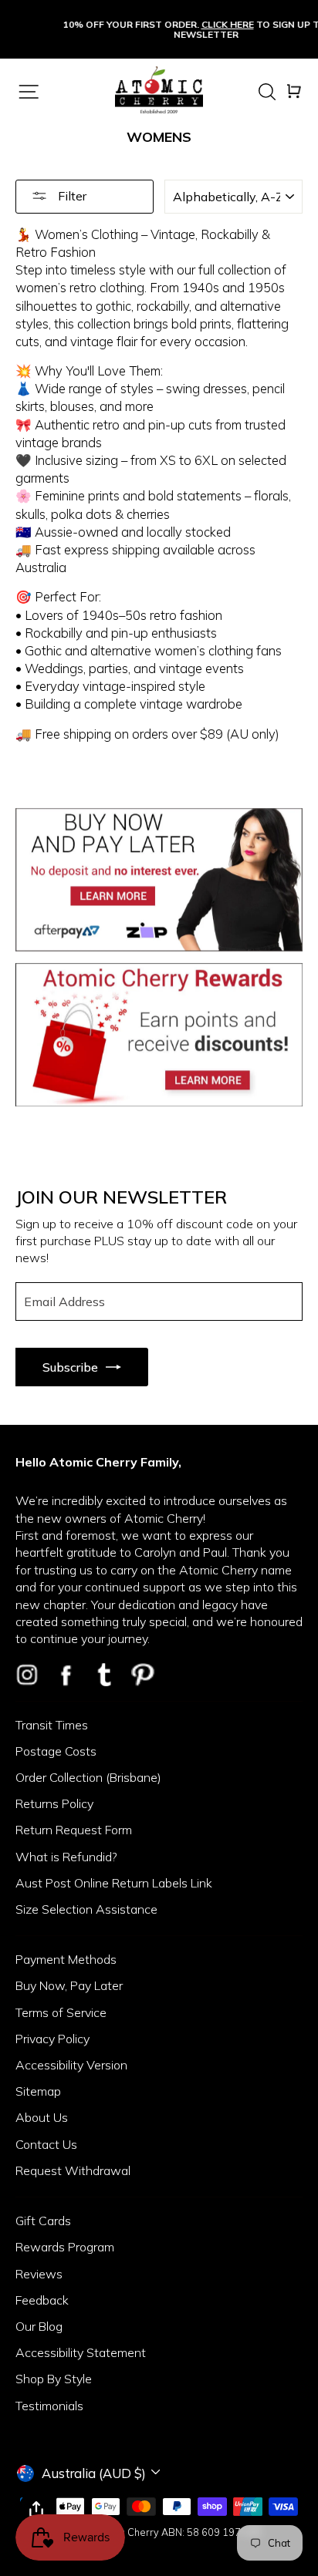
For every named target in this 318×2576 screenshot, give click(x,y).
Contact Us (46, 2144)
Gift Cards (43, 2221)
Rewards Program (65, 2247)
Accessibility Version (71, 2065)
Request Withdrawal (73, 2170)
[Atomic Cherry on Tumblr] (104, 1675)
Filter (71, 196)
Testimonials (49, 2406)
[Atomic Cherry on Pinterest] (143, 1675)
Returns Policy (54, 1803)
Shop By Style (54, 2379)
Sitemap (38, 2091)
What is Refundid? (66, 1857)
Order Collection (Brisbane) (88, 1777)
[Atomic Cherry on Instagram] (27, 1675)
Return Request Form (74, 1830)
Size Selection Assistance (86, 1909)
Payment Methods (66, 1959)
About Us (42, 2117)
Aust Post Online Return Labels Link (114, 1883)
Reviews (39, 2274)
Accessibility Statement (81, 2352)
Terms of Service (61, 2012)
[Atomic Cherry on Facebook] (66, 1675)
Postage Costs (56, 1751)
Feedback (42, 2300)
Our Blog (39, 2326)
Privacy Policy (52, 2039)
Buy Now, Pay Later (69, 1985)
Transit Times (52, 1725)
